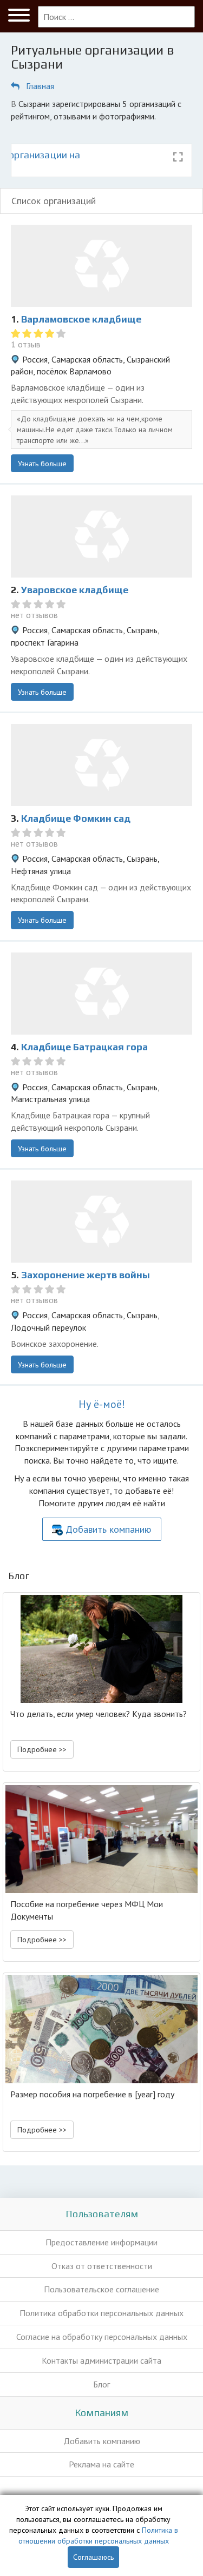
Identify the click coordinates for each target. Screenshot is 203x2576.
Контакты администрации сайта (101, 2360)
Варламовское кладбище (81, 319)
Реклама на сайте (101, 2464)
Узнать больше (42, 464)
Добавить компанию (108, 1529)
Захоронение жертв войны (86, 1275)
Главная (40, 86)
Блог (101, 2384)
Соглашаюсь (93, 2557)
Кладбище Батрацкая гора (84, 1047)
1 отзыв (26, 344)
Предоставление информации (101, 2242)
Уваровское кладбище (75, 590)
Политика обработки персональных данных (101, 2313)
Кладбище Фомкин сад (76, 818)
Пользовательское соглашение (101, 2289)
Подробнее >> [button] (42, 1749)
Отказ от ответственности (102, 2266)
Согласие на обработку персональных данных (102, 2337)
